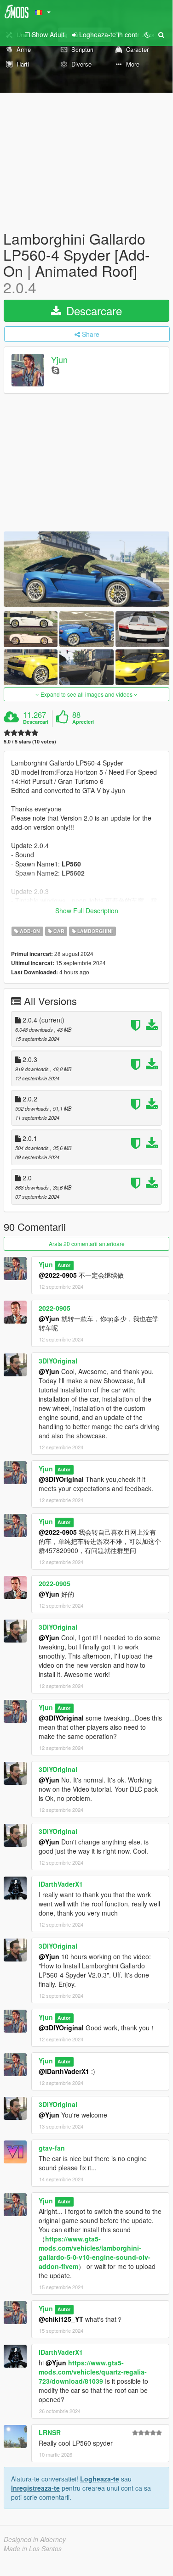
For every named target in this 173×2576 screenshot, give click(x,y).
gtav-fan (52, 2148)
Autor (64, 1265)
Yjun (59, 359)
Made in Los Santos (33, 2548)
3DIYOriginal (58, 1361)
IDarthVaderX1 (61, 1884)
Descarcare (92, 310)
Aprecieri (83, 722)
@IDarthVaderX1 (64, 2071)
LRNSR (50, 2432)
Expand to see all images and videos (86, 694)
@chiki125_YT (61, 2319)
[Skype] (55, 370)
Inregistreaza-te (35, 2488)
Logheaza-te (100, 2479)
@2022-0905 (58, 1275)
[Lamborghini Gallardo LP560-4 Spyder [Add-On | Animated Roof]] (86, 569)
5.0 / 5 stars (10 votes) (30, 741)
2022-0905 (55, 1308)
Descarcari (36, 722)
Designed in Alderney (35, 2539)
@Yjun (49, 1319)
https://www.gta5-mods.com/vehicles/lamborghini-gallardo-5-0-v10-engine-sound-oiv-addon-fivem (95, 2252)
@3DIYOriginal (61, 1479)
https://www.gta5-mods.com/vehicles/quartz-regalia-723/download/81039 (93, 2372)
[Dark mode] (147, 34)
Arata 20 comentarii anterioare (87, 1243)
